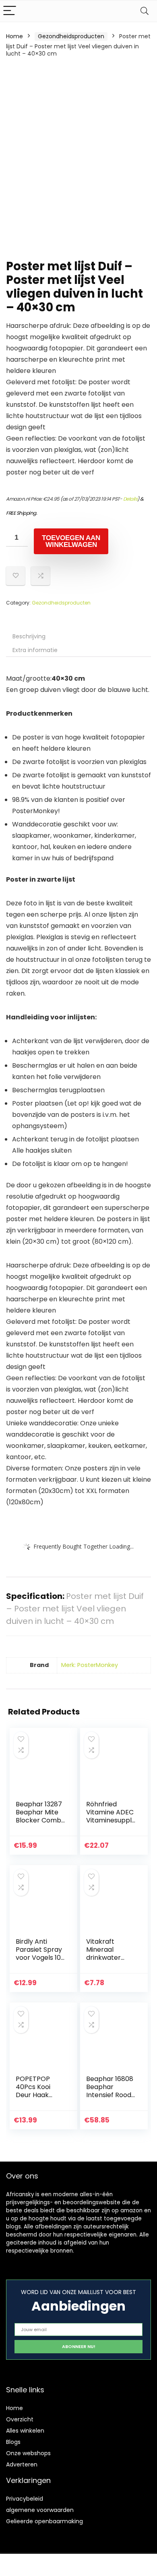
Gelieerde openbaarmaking (44, 2521)
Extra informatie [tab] (35, 650)
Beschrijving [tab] (29, 636)
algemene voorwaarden (40, 2510)
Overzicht (20, 2419)
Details (130, 499)
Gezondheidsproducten (71, 36)
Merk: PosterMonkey (90, 1665)
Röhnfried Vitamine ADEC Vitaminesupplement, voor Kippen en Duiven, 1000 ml (111, 1824)
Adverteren (22, 2464)
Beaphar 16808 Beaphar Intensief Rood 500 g (110, 2091)
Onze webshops (28, 2453)
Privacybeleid (25, 2499)
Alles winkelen (25, 2431)
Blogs (13, 2442)
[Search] (145, 11)
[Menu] (10, 11)
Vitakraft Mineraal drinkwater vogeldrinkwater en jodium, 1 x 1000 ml (111, 1962)
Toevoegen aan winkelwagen (71, 541)
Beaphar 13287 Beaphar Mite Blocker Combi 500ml (39, 1816)
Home (14, 36)
